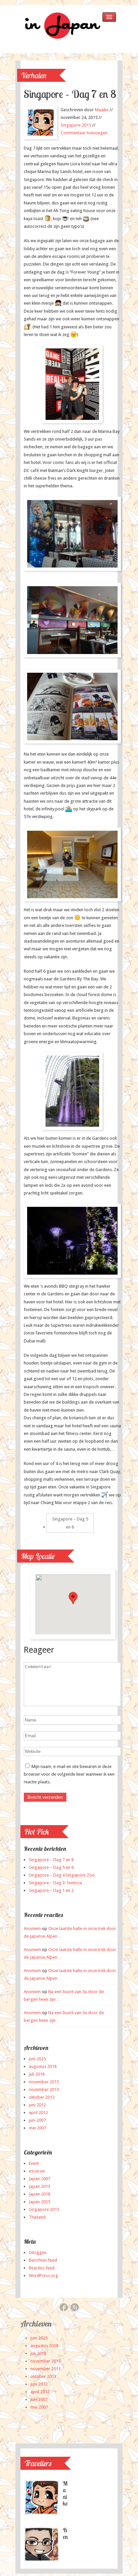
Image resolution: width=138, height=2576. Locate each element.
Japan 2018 (40, 2194)
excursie (37, 2171)
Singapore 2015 (76, 125)
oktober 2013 (42, 2097)
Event (34, 2163)
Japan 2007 (40, 2179)
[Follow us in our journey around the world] (61, 39)
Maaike (102, 110)
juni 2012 (37, 2105)
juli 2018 (37, 2074)
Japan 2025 (40, 2202)
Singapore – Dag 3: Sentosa (55, 1883)
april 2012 (38, 2113)
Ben (65, 2533)
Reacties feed (42, 2268)
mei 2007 (38, 2128)
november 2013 (44, 2089)
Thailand (37, 2217)
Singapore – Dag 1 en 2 (51, 1890)
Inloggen (38, 2252)
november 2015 (44, 2082)
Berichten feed (43, 2260)
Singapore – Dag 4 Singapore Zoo (62, 1875)
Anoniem (32, 1928)
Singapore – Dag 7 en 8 (51, 1860)
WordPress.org (43, 2276)
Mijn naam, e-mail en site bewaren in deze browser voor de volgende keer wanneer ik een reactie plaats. (69, 1774)
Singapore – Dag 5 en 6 (70, 1523)
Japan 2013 (40, 2186)
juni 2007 (37, 2120)
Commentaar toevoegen (84, 133)
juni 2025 (37, 2059)
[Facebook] (64, 2308)
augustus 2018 (43, 2066)
